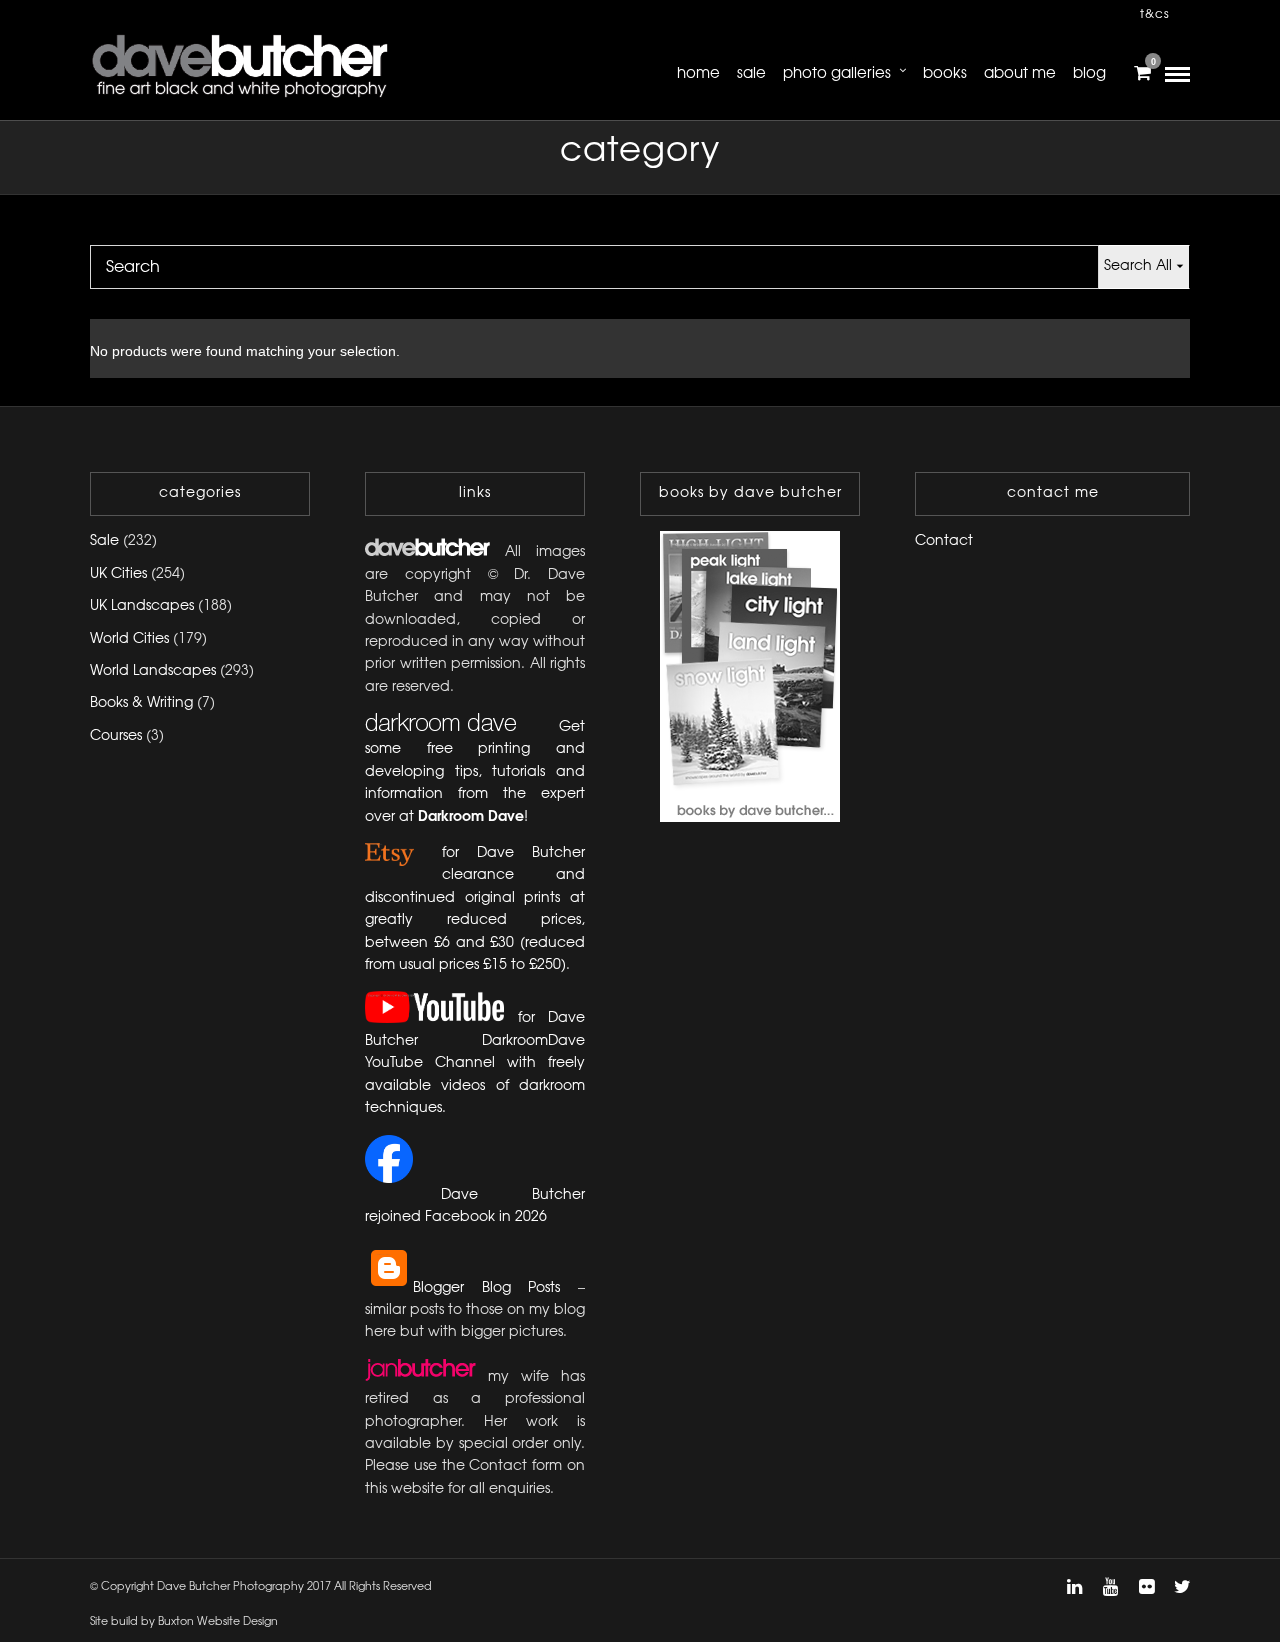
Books (945, 74)
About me (1020, 74)
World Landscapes (153, 671)
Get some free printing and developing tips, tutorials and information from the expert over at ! (475, 772)
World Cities (129, 639)
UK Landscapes (142, 606)
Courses (116, 736)
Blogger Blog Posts (486, 1288)
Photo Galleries (837, 74)
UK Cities (118, 574)
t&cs (1155, 14)
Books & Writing (141, 703)
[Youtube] (1110, 1587)
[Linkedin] (1074, 1587)
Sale (751, 74)
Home (698, 74)
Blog (1089, 74)
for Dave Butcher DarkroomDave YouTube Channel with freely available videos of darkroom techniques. (475, 1064)
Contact (944, 541)
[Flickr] (1146, 1587)
